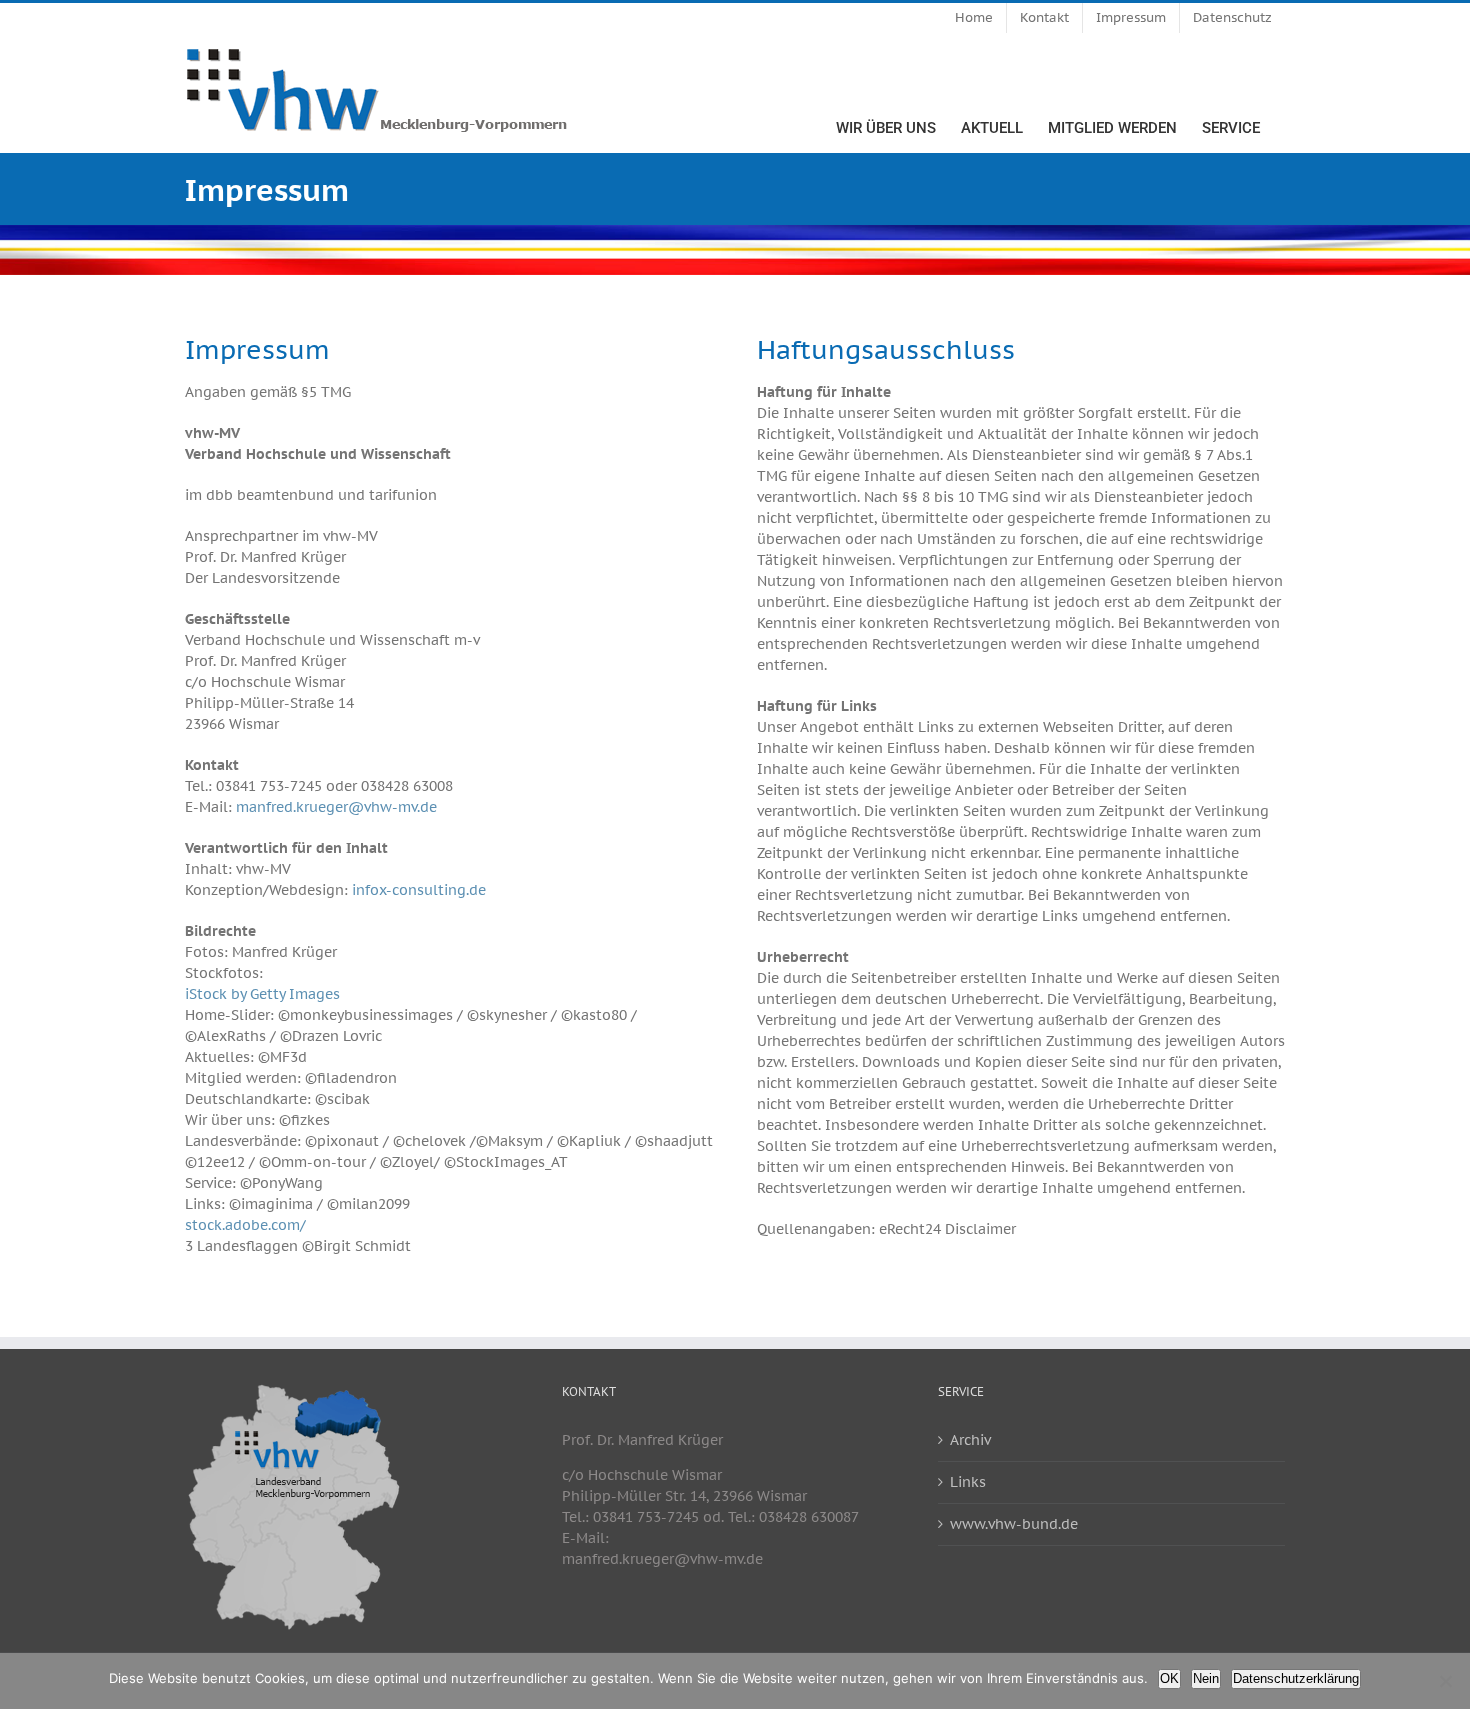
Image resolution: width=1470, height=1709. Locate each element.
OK (1169, 1678)
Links (968, 1482)
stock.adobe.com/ (245, 1225)
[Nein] (1445, 1681)
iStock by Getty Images (262, 994)
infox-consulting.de (419, 890)
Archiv (970, 1440)
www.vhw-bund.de (1014, 1524)
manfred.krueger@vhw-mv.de (336, 807)
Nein (1206, 1678)
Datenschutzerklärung (1296, 1678)
